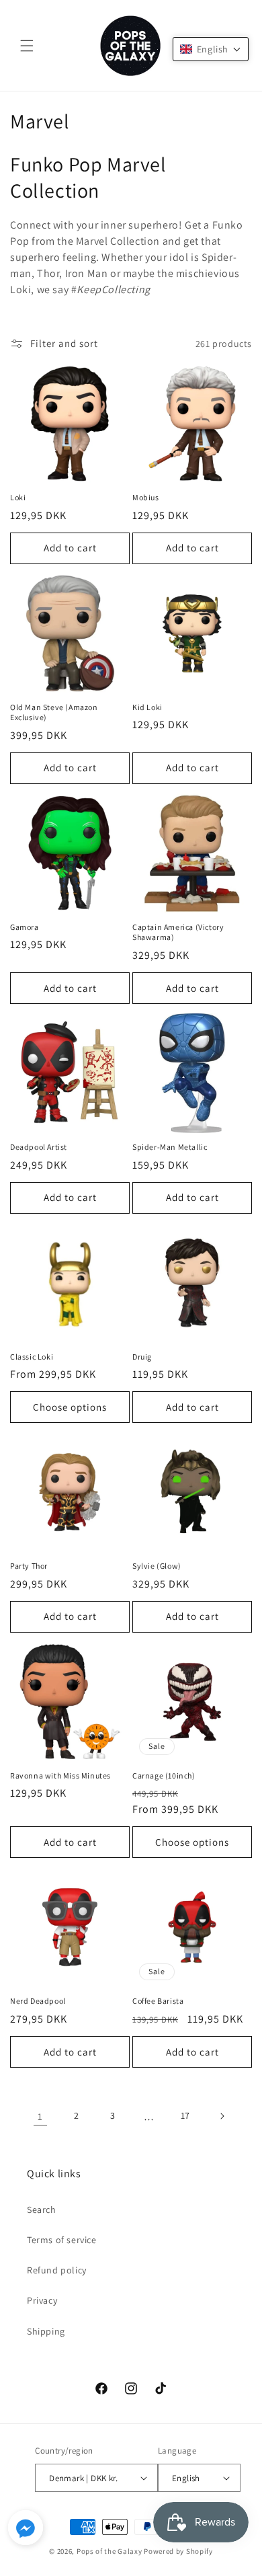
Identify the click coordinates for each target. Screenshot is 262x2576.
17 (185, 2115)
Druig (142, 1357)
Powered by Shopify (178, 2551)
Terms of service (62, 2240)
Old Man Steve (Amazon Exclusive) (54, 712)
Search (42, 2210)
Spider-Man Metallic (170, 1147)
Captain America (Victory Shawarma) (178, 932)
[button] (27, 46)
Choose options (70, 1407)
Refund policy (57, 2270)
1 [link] (40, 2116)
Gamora (25, 927)
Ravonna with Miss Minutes (60, 1775)
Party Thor (29, 1566)
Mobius (146, 497)
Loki (18, 497)
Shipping (46, 2331)
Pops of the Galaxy (110, 2551)
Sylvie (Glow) (157, 1566)
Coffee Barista (158, 2001)
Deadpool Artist (39, 1147)
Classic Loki (32, 1357)
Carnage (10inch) (164, 1775)
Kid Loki (147, 707)
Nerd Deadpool (38, 2001)
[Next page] (222, 2116)
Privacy (42, 2300)
